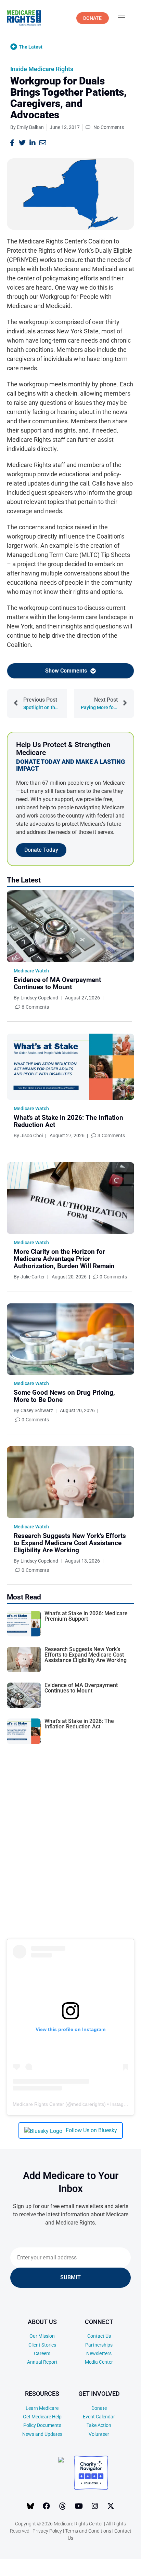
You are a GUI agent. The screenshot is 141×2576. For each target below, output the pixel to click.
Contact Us (99, 2336)
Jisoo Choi (32, 1136)
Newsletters (99, 2353)
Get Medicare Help (42, 2417)
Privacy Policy (47, 2531)
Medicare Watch (31, 971)
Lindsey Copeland (39, 998)
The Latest (31, 47)
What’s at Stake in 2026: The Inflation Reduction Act (68, 1121)
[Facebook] (47, 2506)
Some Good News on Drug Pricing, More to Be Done (64, 1396)
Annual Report (42, 2362)
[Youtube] (79, 2506)
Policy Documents (42, 2425)
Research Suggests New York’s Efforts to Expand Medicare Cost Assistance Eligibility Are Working (70, 1543)
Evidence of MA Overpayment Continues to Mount (57, 983)
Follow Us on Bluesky (91, 2130)
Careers (42, 2353)
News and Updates (42, 2434)
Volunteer (99, 2434)
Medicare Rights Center (38, 2104)
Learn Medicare (42, 2408)
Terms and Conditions (88, 2531)
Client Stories (42, 2345)
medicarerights (88, 2104)
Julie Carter (33, 1277)
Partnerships (99, 2345)
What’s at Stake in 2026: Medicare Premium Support (86, 1616)
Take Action (99, 2425)
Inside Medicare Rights (42, 69)
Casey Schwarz (37, 1410)
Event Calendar (99, 2417)
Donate (99, 2408)
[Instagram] (95, 2506)
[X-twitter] (111, 2506)
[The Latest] (14, 47)
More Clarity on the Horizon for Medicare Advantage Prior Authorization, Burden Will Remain (64, 1259)
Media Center (99, 2362)
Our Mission (42, 2336)
